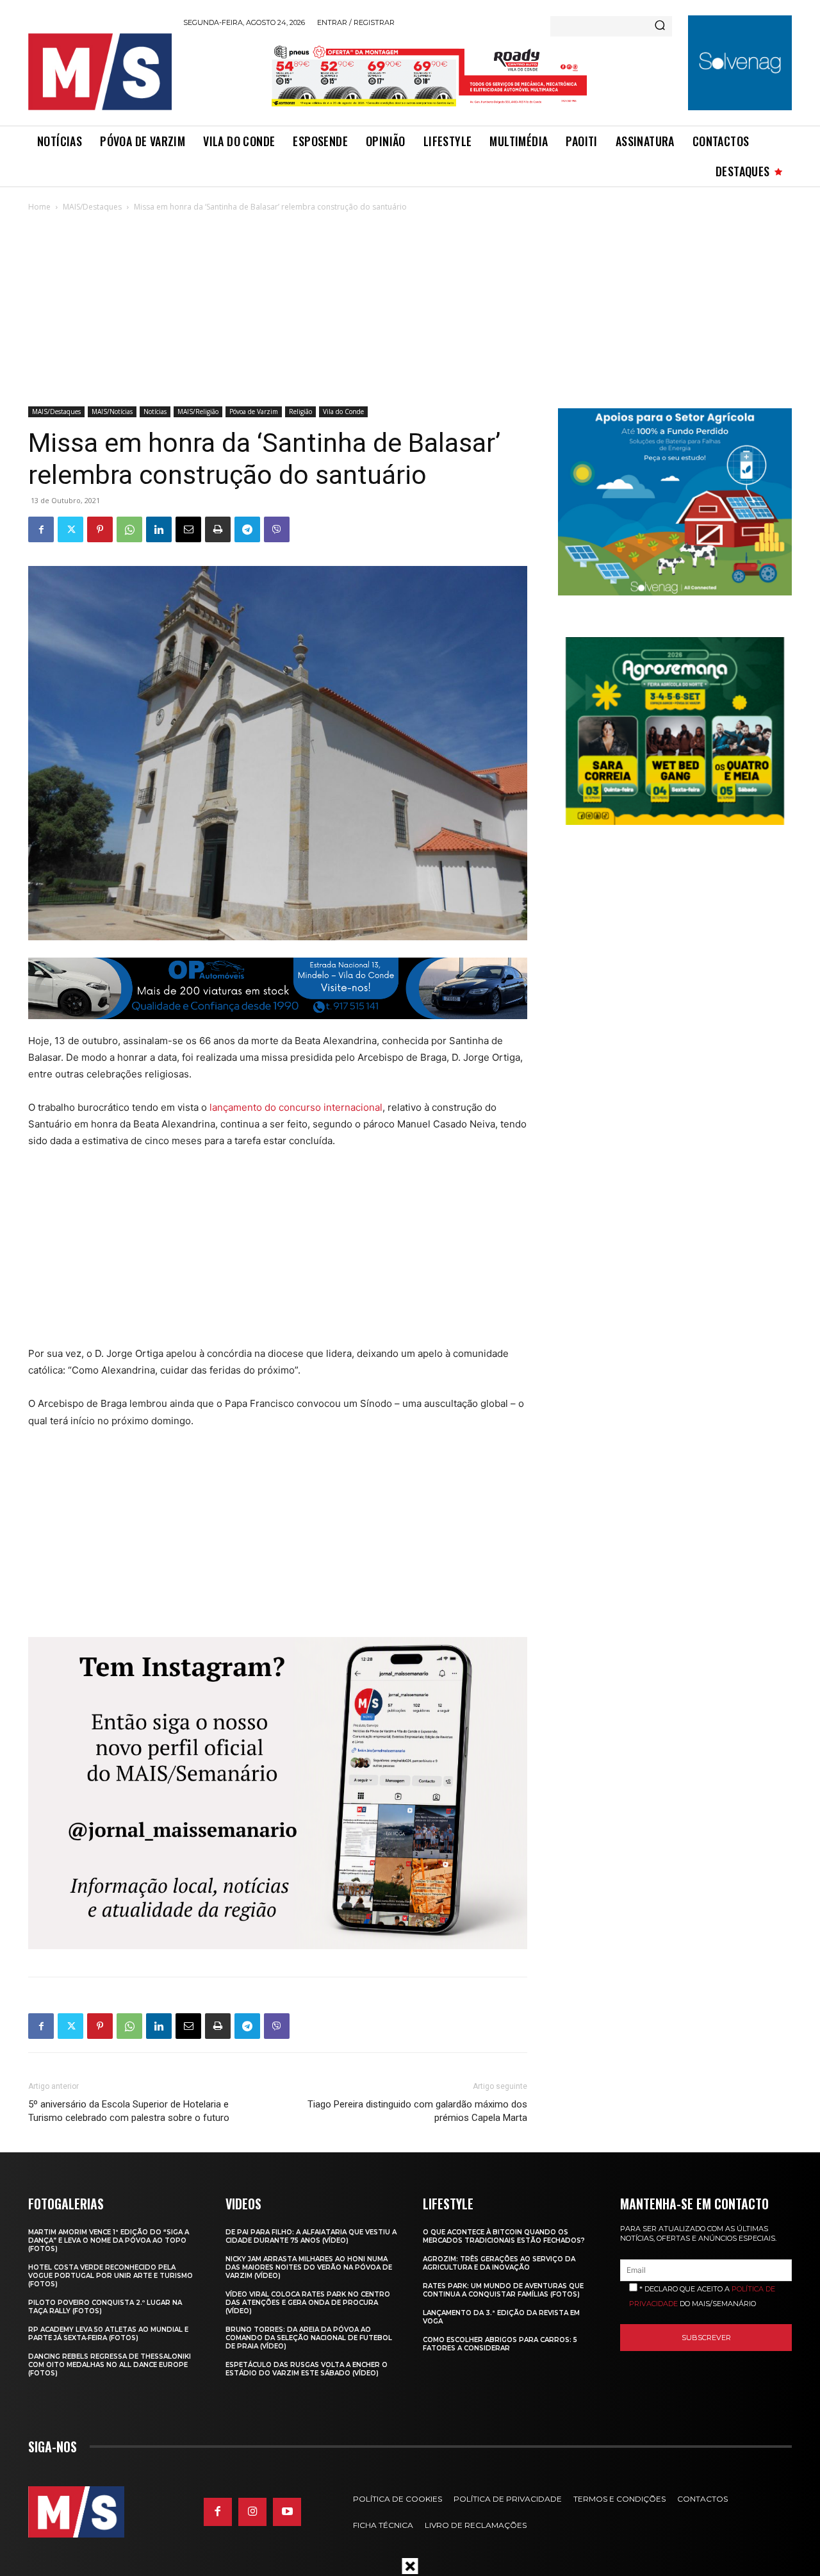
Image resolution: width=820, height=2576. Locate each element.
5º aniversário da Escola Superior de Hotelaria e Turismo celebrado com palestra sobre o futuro (129, 2111)
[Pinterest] (100, 529)
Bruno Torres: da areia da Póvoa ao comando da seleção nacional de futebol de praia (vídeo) (309, 2338)
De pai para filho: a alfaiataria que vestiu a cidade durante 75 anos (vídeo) (311, 2236)
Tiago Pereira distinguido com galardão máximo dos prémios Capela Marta (417, 2111)
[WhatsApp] (129, 529)
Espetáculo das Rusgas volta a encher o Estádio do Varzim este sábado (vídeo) (307, 2369)
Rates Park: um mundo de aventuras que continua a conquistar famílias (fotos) (503, 2290)
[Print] (218, 529)
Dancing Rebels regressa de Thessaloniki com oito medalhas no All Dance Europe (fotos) (110, 2365)
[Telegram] (247, 529)
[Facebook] (41, 529)
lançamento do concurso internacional (296, 1107)
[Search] (660, 26)
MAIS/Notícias (112, 411)
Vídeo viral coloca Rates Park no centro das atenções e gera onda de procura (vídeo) (308, 2303)
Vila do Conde (343, 411)
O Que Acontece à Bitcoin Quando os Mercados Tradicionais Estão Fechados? (504, 2236)
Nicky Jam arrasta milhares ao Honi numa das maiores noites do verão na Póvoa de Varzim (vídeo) (309, 2267)
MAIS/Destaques (92, 207)
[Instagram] (252, 2512)
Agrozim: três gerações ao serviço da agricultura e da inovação (499, 2263)
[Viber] (277, 529)
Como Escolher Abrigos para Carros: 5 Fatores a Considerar (500, 2344)
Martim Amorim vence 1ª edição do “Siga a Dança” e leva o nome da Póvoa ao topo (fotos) (109, 2240)
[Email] (188, 529)
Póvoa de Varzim (254, 411)
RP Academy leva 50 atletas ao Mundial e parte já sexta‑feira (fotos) (108, 2334)
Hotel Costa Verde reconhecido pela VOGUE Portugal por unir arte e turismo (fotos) (111, 2276)
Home (39, 207)
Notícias (155, 411)
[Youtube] (287, 2512)
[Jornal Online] (99, 72)
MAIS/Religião (198, 411)
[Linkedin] (159, 529)
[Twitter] (70, 529)
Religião (300, 411)
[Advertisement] (410, 310)
